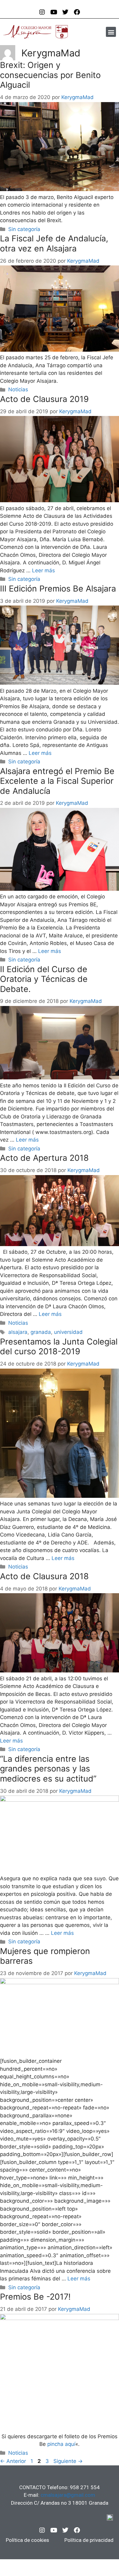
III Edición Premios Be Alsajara (58, 589)
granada (41, 1332)
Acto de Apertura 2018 (44, 1158)
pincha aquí (61, 2444)
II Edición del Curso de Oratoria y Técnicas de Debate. (44, 979)
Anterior (13, 2461)
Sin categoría (24, 229)
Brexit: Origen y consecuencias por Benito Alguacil (50, 75)
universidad (68, 1332)
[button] (111, 32)
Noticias (18, 389)
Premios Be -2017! (35, 2297)
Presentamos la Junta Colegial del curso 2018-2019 (59, 1347)
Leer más (43, 570)
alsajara (18, 1332)
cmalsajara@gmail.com (68, 2495)
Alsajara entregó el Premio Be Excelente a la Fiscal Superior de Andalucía (57, 781)
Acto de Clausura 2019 (44, 399)
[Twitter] (65, 2530)
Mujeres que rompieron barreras (45, 1956)
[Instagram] (42, 2530)
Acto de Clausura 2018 (44, 1576)
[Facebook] (77, 2530)
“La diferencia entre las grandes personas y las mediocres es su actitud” (48, 1769)
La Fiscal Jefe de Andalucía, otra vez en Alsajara (54, 243)
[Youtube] (54, 2530)
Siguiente (68, 2461)
